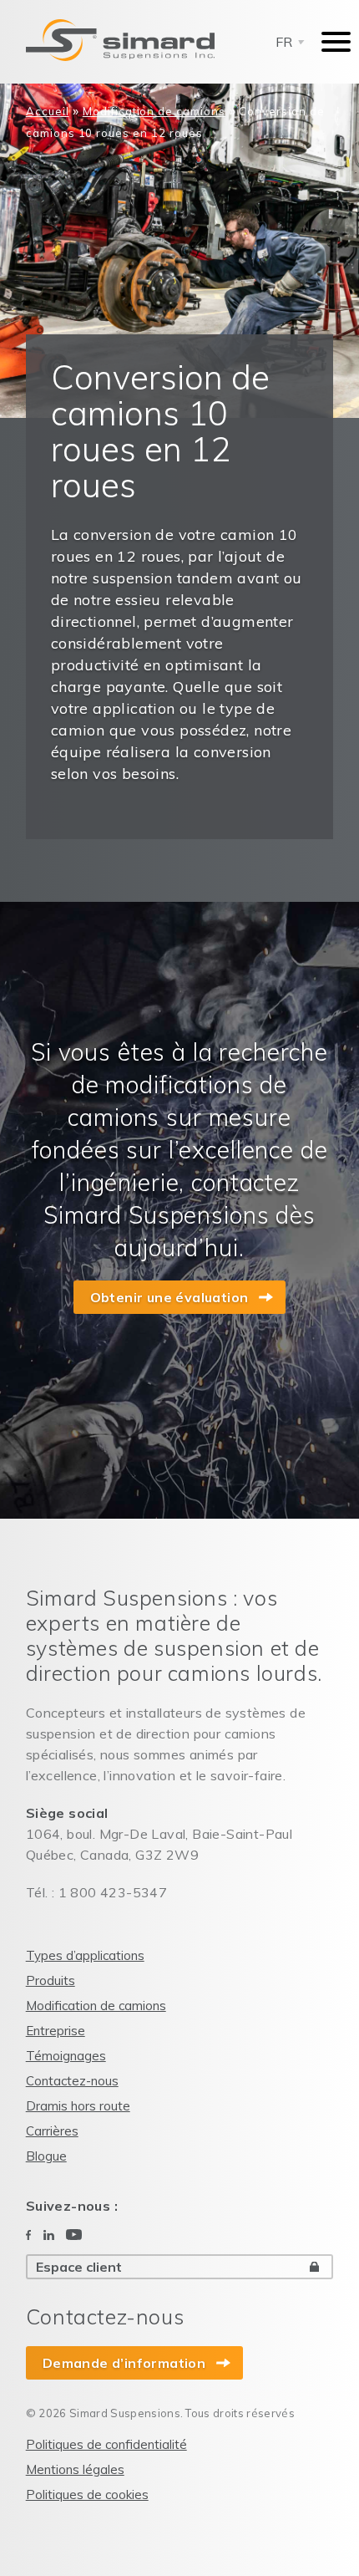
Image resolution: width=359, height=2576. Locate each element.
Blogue (46, 2156)
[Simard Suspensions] (120, 40)
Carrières (52, 2131)
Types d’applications (85, 1955)
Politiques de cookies (87, 2495)
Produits (51, 1980)
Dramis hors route (78, 2106)
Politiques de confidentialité (106, 2444)
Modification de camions (154, 111)
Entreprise (56, 2031)
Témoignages (66, 2056)
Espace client (79, 2267)
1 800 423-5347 (113, 1892)
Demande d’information (124, 2363)
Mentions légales (75, 2469)
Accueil (48, 111)
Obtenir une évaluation (169, 1297)
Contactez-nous (72, 2081)
